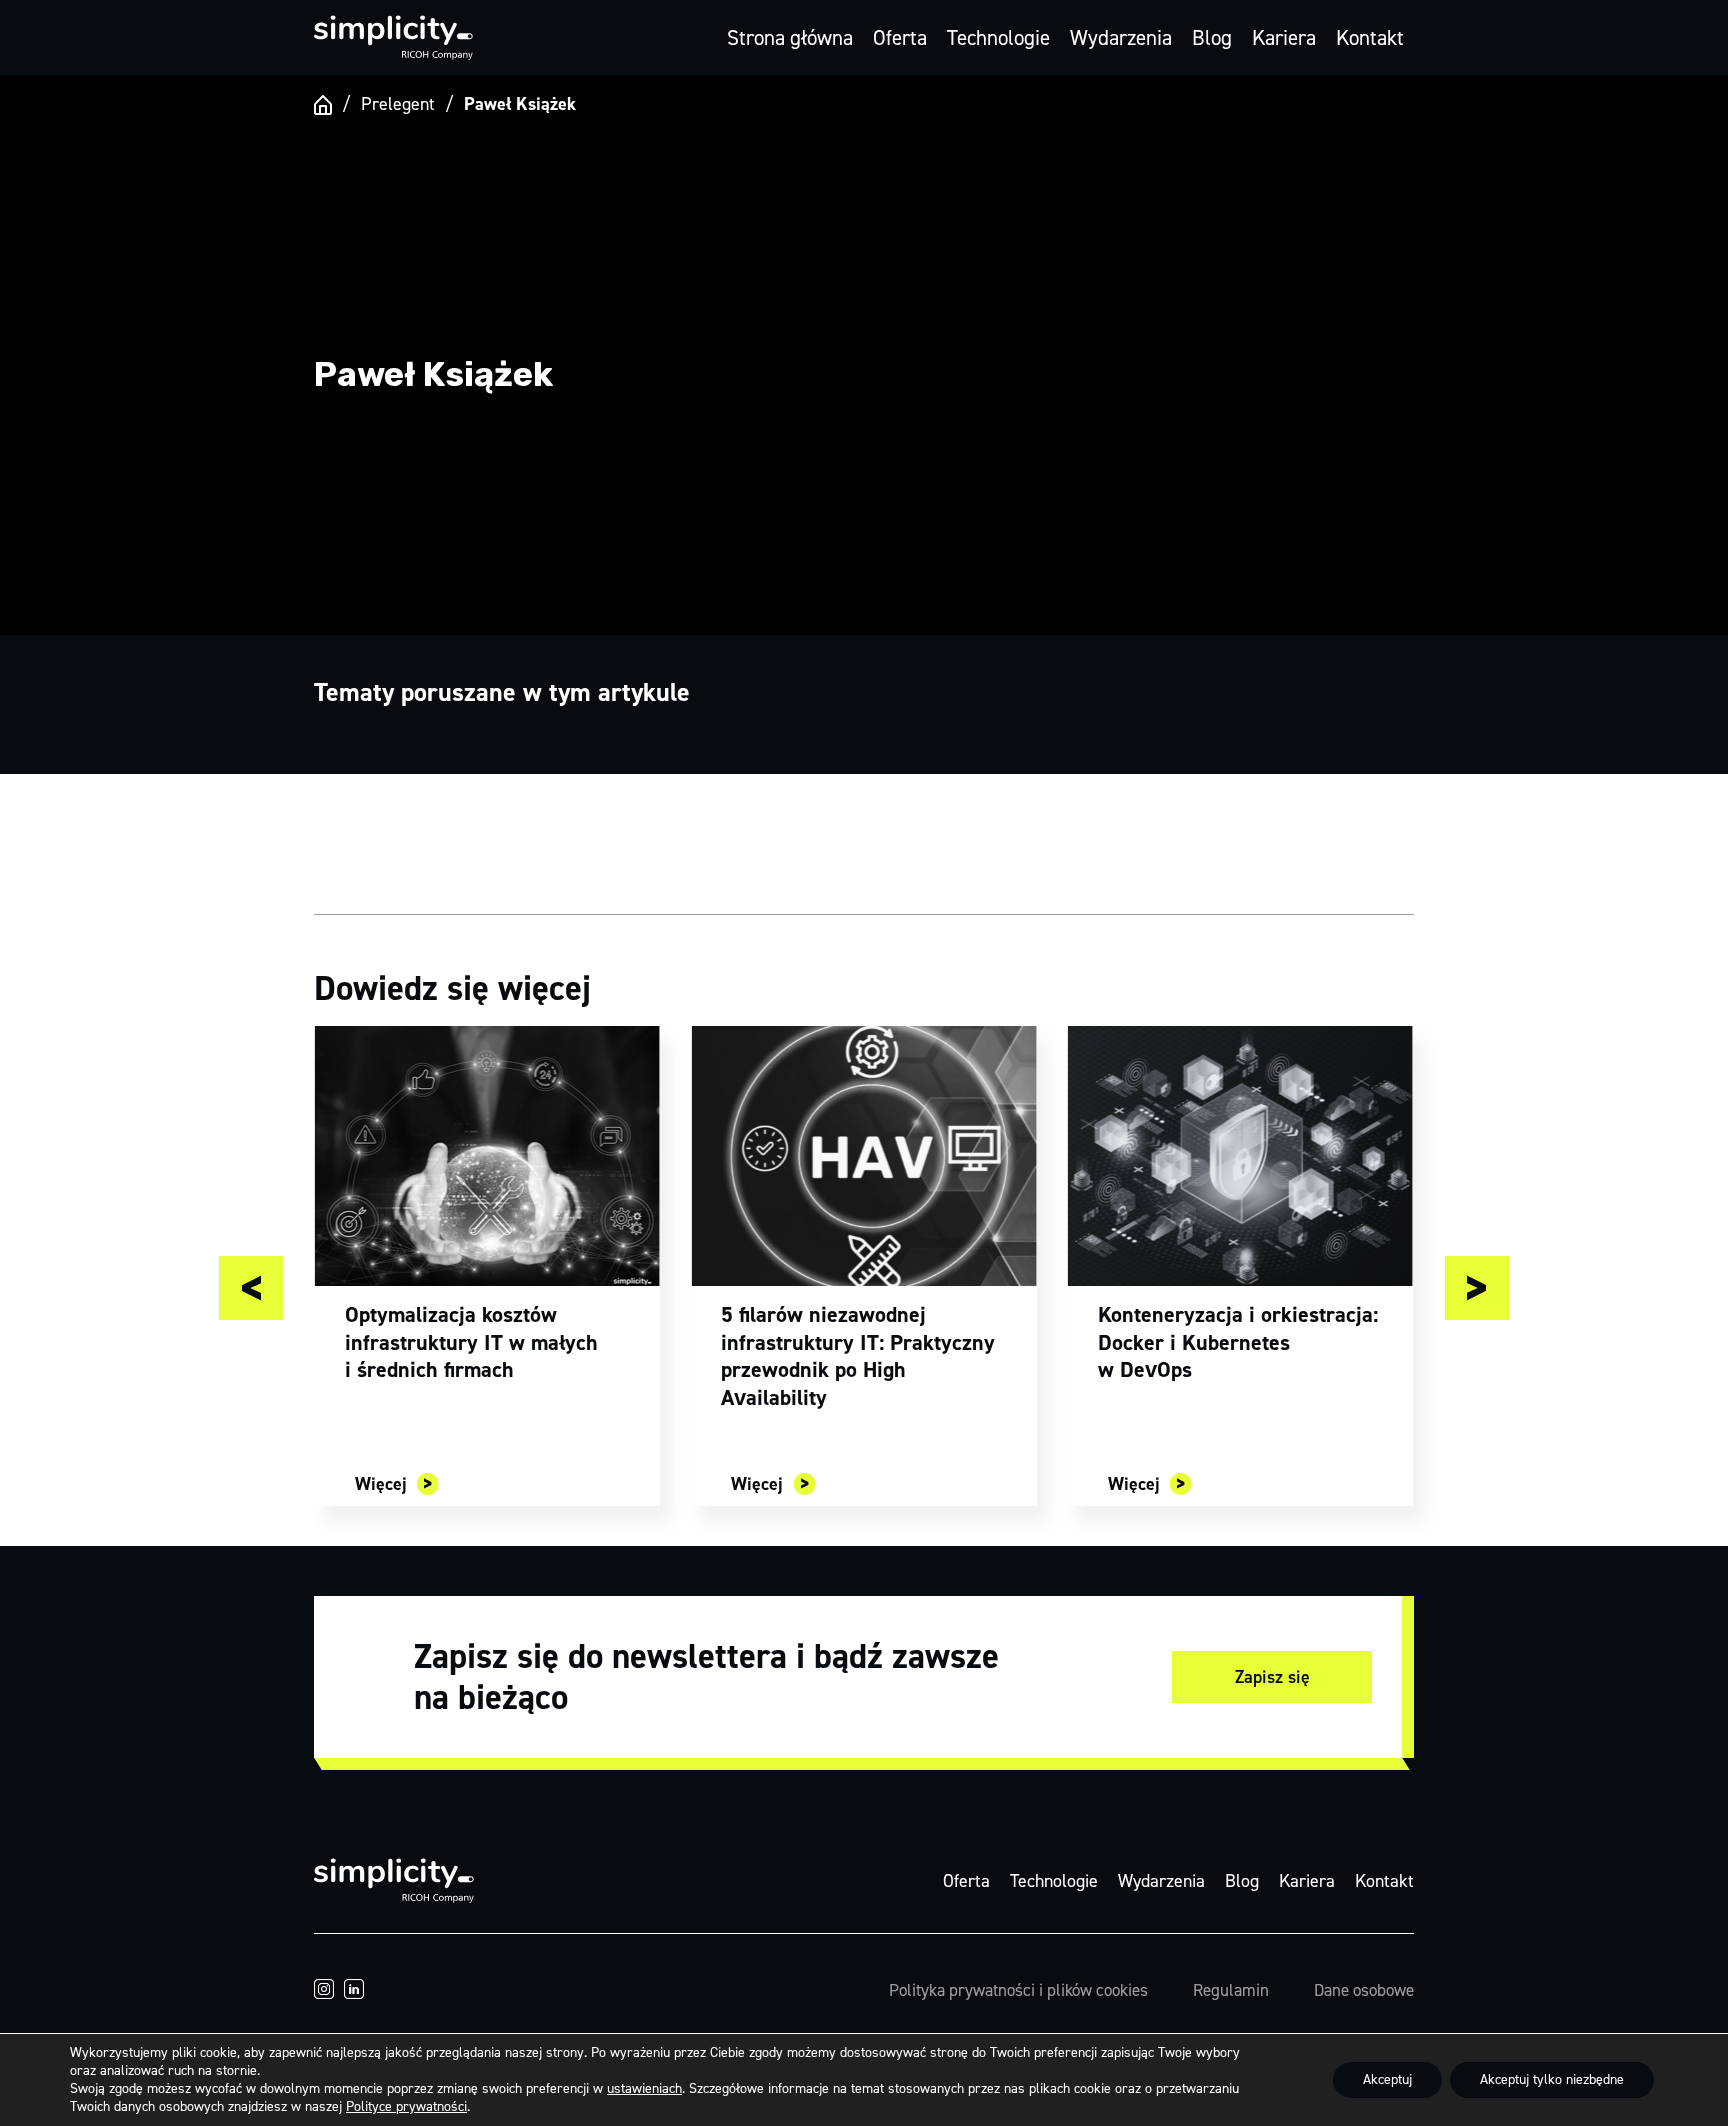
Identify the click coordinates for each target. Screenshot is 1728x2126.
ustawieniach (644, 2089)
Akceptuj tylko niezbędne (1552, 2079)
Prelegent (398, 104)
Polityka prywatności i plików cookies (1018, 1990)
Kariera (1284, 38)
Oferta (900, 38)
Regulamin (1231, 1990)
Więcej (381, 1484)
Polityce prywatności (406, 2106)
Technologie (998, 38)
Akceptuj (1387, 2079)
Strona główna (790, 38)
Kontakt (1370, 38)
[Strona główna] (323, 105)
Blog (1212, 38)
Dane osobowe (1364, 1990)
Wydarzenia (1121, 38)
